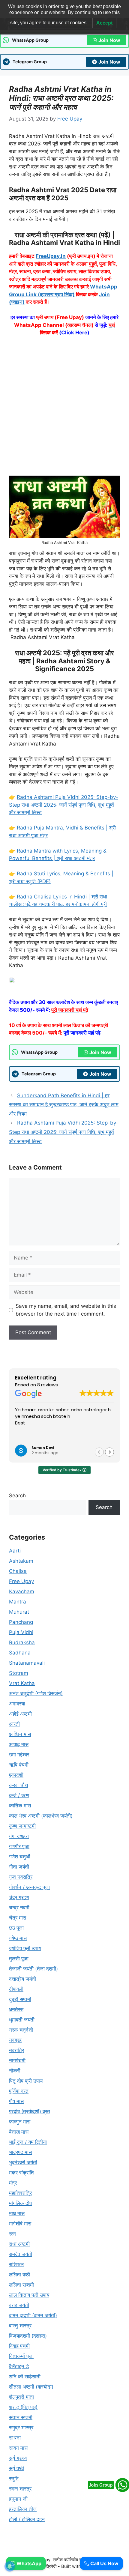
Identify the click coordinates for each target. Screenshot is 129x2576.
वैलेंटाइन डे (19, 2366)
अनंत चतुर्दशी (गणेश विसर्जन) (36, 1693)
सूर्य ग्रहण (18, 2458)
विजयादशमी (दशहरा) (28, 2336)
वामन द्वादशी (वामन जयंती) (33, 2315)
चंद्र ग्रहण (19, 1897)
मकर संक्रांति (21, 2173)
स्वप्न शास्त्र (20, 2489)
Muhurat (19, 1612)
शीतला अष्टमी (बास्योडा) (31, 2387)
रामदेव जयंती (21, 2254)
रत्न (12, 2234)
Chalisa (18, 1571)
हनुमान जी (18, 2499)
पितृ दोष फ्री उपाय (26, 2081)
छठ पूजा (16, 1928)
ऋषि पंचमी (19, 1765)
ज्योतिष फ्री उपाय (25, 1948)
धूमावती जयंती (22, 2020)
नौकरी (15, 2071)
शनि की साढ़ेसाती (25, 2377)
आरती (14, 1724)
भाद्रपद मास (20, 2152)
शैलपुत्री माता (21, 2397)
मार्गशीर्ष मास (20, 2224)
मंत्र (13, 2183)
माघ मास (17, 2213)
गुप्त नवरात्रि (21, 1877)
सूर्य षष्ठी (16, 2468)
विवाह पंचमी (19, 2346)
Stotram (19, 1673)
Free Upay (21, 1581)
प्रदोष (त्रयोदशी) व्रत (30, 2111)
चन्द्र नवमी (19, 1908)
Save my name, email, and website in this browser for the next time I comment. (66, 1310)
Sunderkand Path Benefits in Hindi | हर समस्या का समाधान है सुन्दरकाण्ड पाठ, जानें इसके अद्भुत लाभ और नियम (64, 1105)
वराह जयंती (19, 2305)
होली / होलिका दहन (27, 2519)
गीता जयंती (19, 1867)
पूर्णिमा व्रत (19, 2091)
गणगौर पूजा (19, 1846)
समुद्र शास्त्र (21, 2428)
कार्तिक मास (20, 1806)
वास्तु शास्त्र (20, 2326)
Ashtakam (21, 1561)
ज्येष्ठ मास (18, 1938)
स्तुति (14, 2479)
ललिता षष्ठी (19, 2275)
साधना (15, 2438)
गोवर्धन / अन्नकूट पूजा (29, 1887)
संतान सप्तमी (21, 2417)
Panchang (21, 1622)
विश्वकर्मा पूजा (21, 2356)
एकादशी (16, 1775)
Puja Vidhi (21, 1632)
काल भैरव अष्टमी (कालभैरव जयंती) (41, 1816)
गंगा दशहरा (19, 1836)
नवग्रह (15, 2040)
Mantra (18, 1602)
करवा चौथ (18, 1785)
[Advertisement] (64, 409)
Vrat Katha (22, 1683)
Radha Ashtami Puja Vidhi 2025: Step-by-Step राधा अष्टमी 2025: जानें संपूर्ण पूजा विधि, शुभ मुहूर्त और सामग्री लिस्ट (64, 805)
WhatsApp (28, 2563)
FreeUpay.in (51, 256)
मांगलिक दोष (20, 2203)
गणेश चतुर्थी (20, 1857)
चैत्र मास (18, 1918)
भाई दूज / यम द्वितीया (28, 2142)
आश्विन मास (20, 1734)
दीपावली (16, 1989)
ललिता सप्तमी (21, 2285)
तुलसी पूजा (19, 1959)
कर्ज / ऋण (19, 1795)
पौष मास (16, 2101)
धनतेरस (16, 2010)
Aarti (15, 1551)
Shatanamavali (27, 1663)
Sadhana (20, 1653)
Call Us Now (104, 2563)
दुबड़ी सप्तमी (20, 1999)
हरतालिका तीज (23, 2509)
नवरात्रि (16, 2050)
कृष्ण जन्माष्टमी (22, 1826)
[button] (109, 1452)
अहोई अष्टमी (20, 1714)
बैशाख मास (19, 2132)
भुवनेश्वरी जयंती (23, 2162)
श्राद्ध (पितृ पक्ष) (23, 2407)
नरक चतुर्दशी (21, 2030)
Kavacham (22, 1591)
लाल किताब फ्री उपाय (29, 2295)
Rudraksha (22, 1642)
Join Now (109, 40)
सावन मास (18, 2448)
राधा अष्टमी (19, 2244)
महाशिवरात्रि (20, 2193)
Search (17, 1496)
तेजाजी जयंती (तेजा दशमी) (33, 1969)
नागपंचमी (17, 2061)
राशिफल (16, 2264)
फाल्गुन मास (20, 2122)
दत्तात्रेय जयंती (22, 1979)
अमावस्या (17, 1704)
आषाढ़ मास (19, 1744)
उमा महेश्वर (19, 1755)
